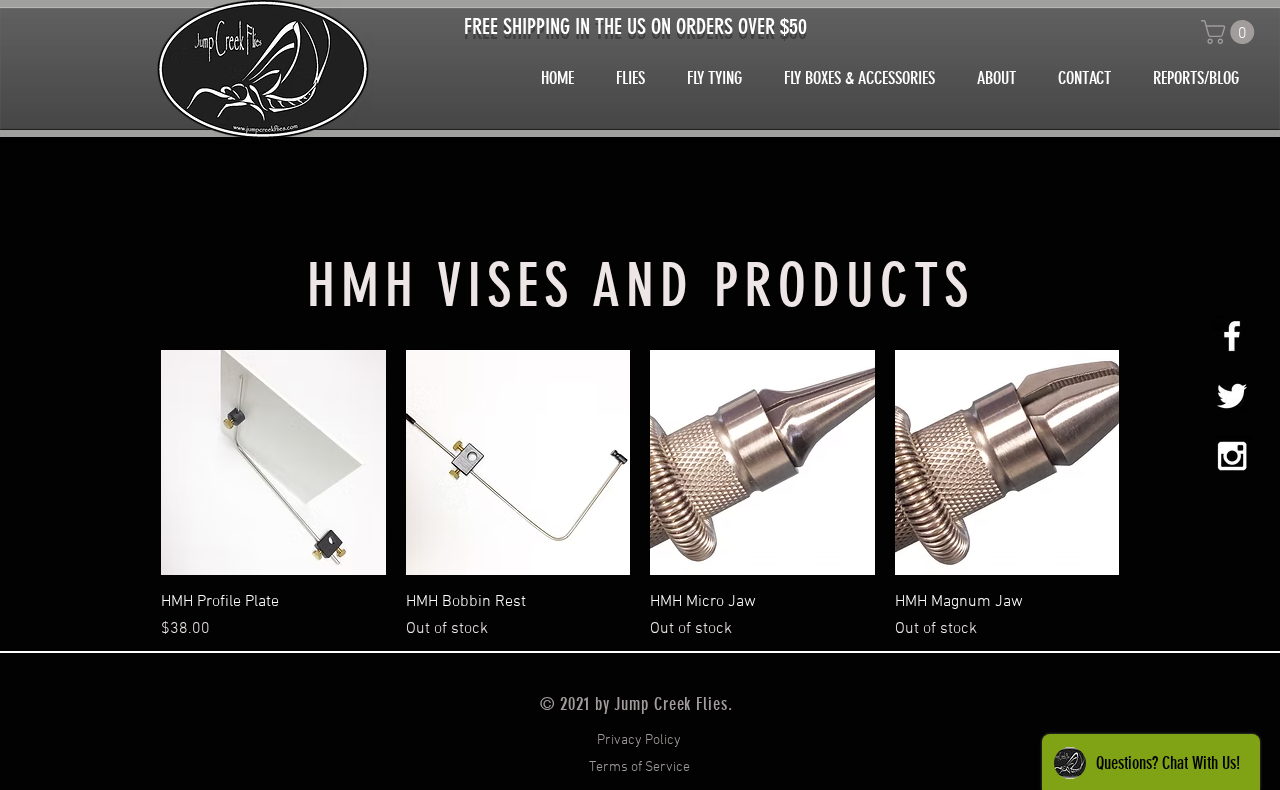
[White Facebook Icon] (1232, 336)
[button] (1230, 32)
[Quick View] (273, 462)
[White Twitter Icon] (1232, 396)
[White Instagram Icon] (1232, 456)
